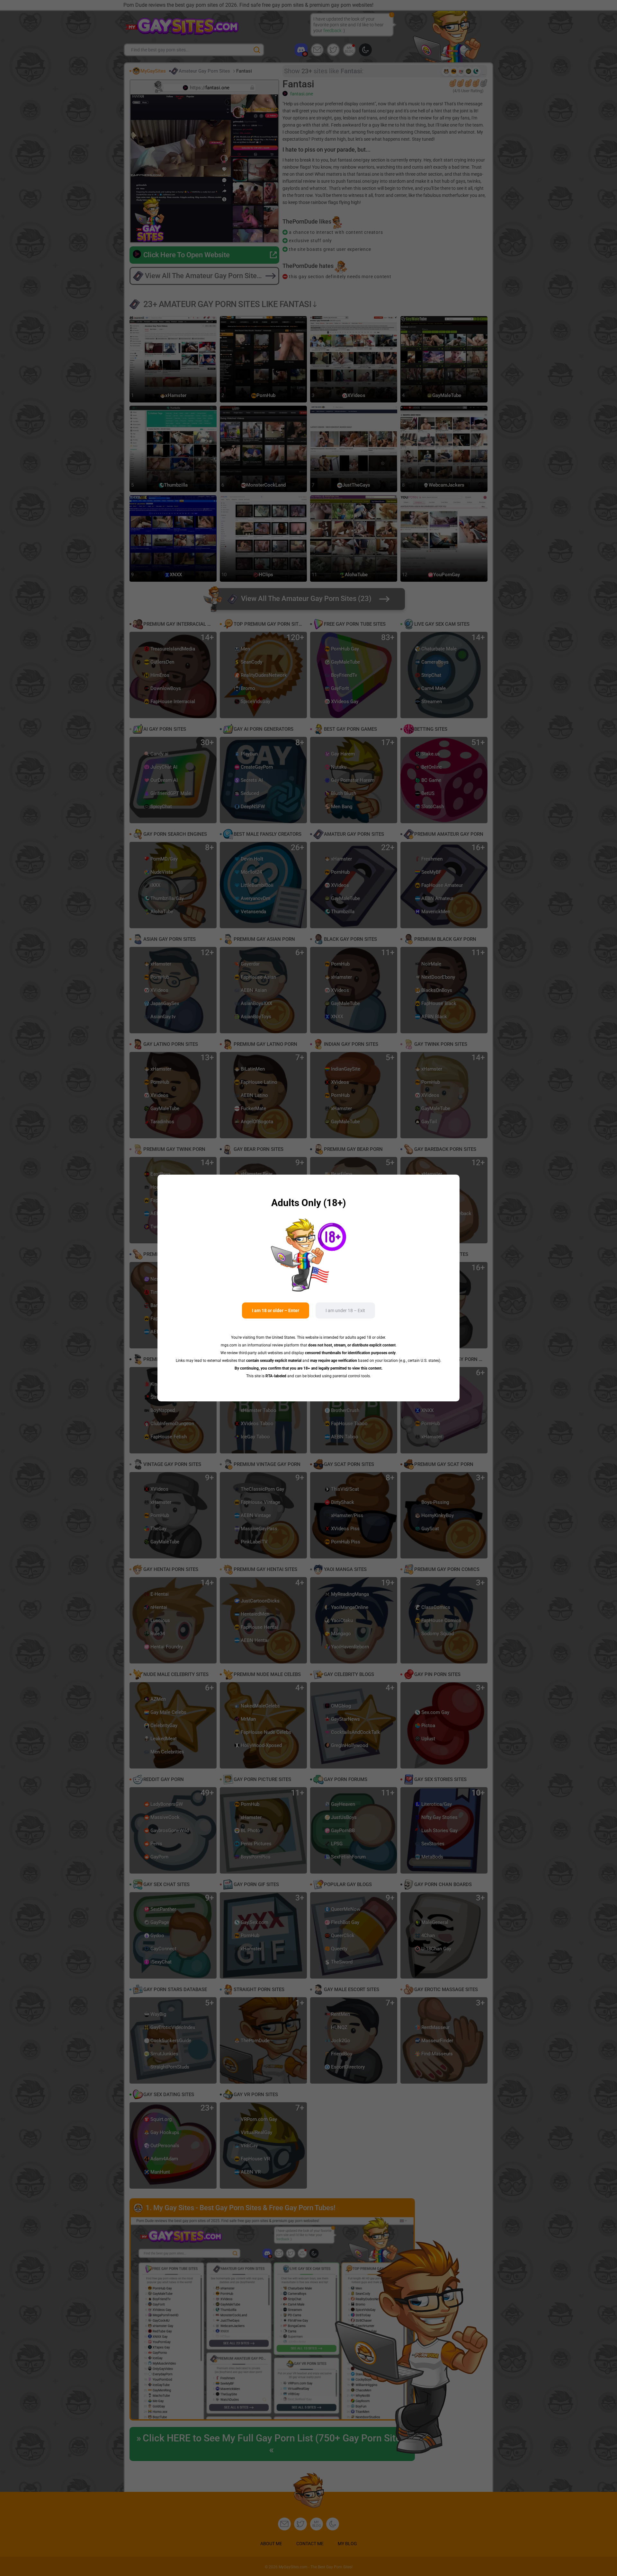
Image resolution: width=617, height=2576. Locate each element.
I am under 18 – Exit (345, 1310)
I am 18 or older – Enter (276, 1310)
